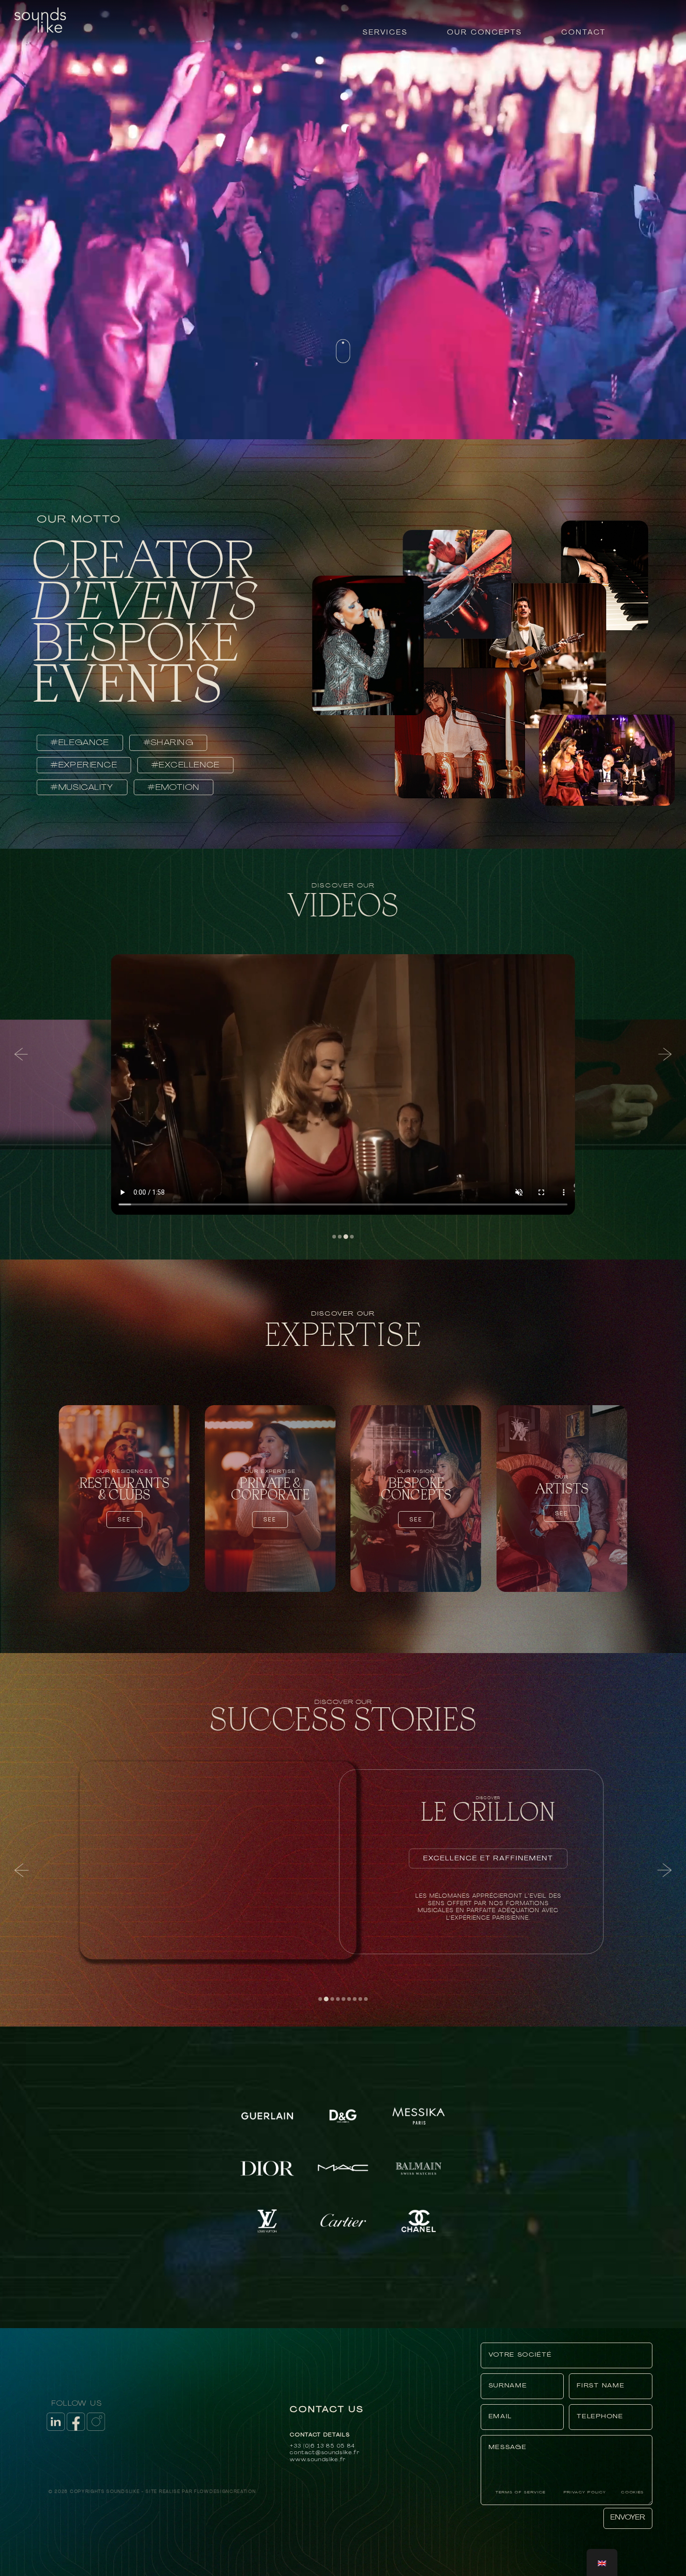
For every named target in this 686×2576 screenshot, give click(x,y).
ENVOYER (628, 2518)
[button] (21, 1054)
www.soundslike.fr (318, 2460)
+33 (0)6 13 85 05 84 (322, 2446)
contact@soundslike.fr (325, 2453)
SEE (124, 1519)
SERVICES (385, 33)
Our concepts (485, 33)
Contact (584, 33)
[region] (343, 1054)
